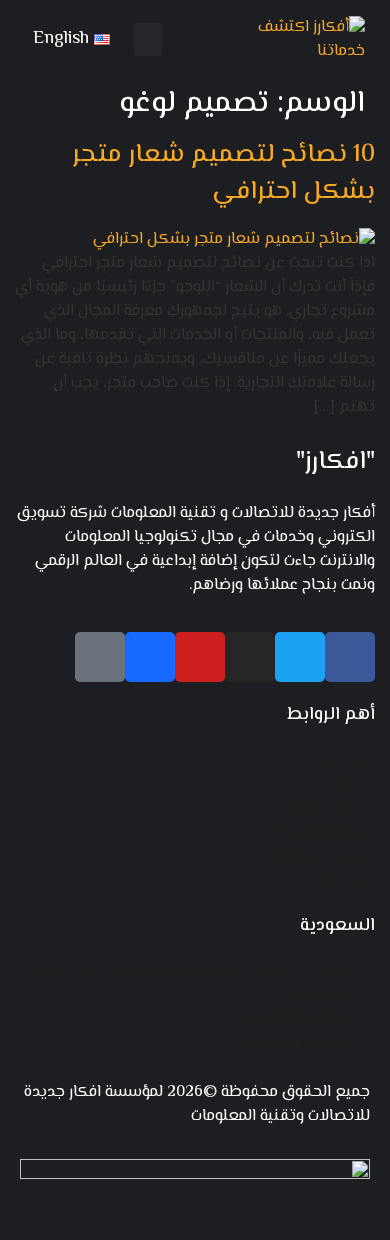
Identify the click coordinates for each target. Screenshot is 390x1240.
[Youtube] (200, 657)
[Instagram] (250, 657)
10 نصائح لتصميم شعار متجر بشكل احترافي (223, 174)
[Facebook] (350, 657)
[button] (148, 39)
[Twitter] (300, 657)
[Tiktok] (100, 657)
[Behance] (150, 657)
